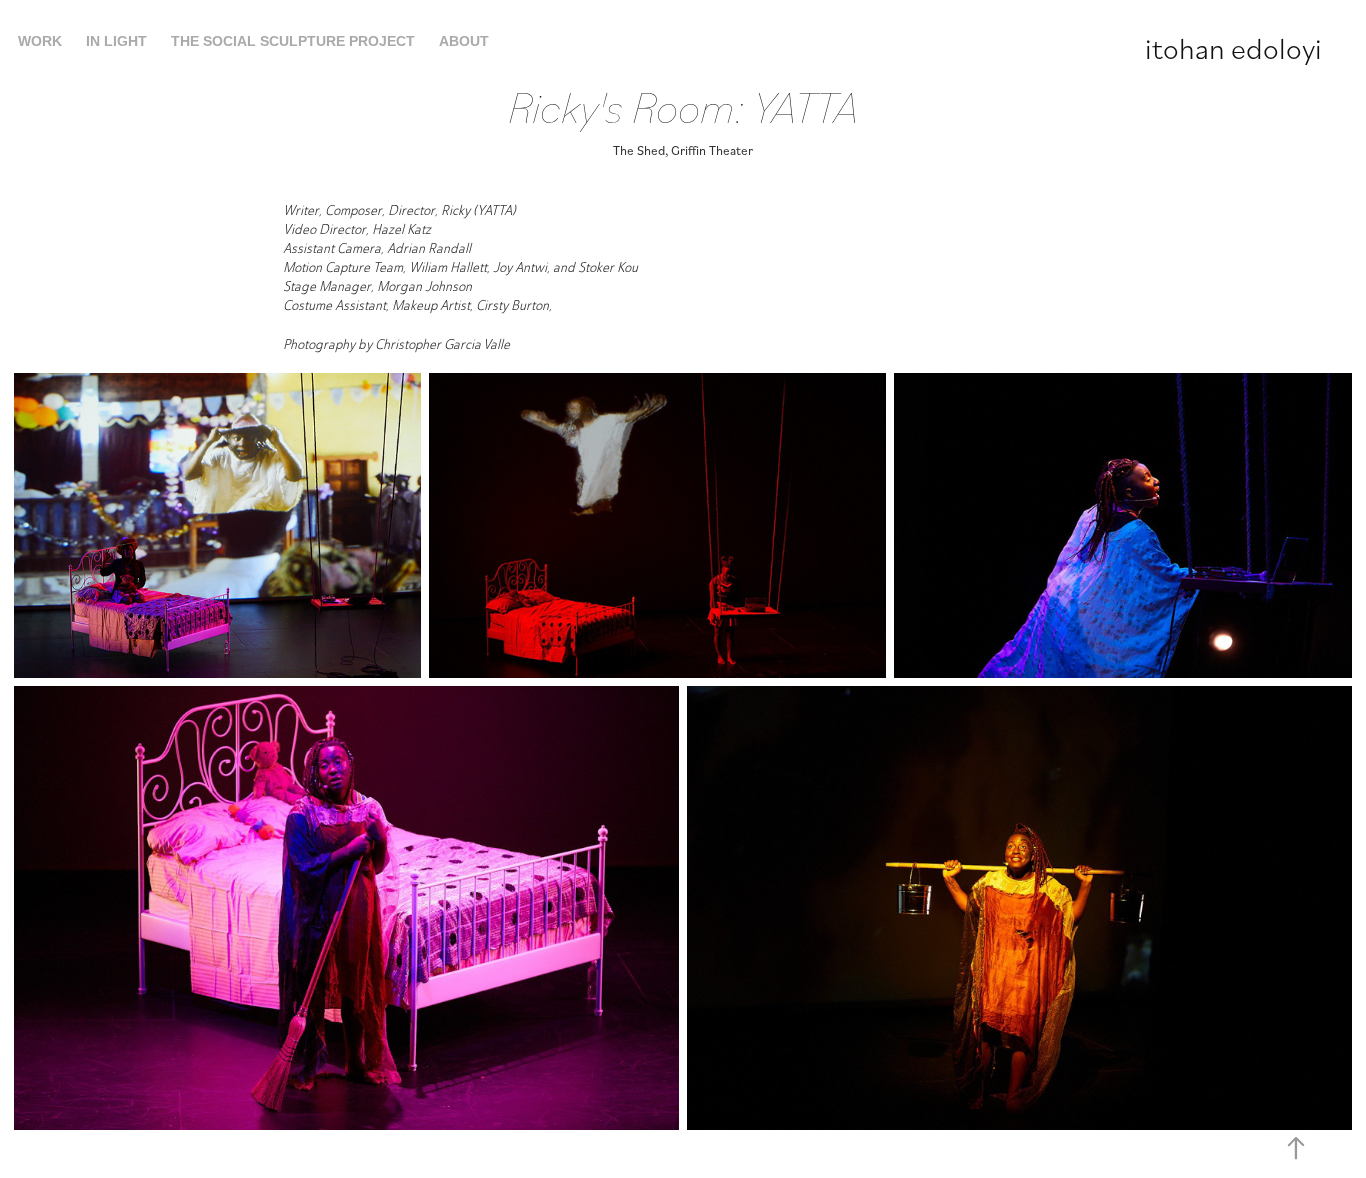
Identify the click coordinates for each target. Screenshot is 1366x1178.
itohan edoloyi (1233, 47)
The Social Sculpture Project (293, 41)
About (464, 41)
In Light (116, 41)
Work (40, 41)
